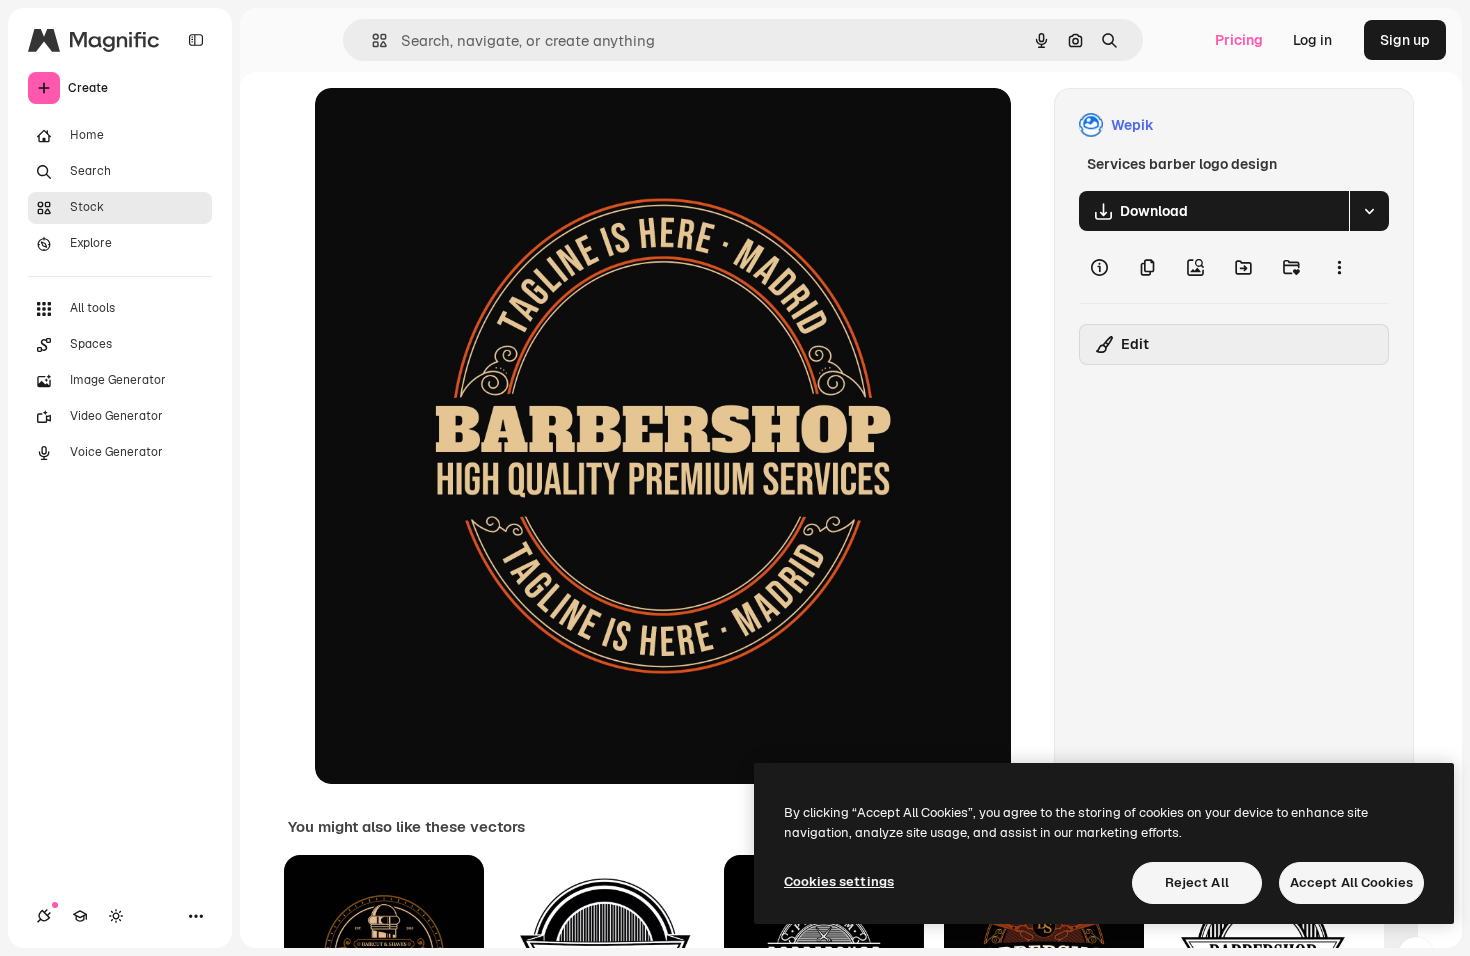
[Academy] (80, 916)
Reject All (1197, 882)
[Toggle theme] (116, 916)
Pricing (1239, 40)
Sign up (1405, 40)
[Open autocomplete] (371, 40)
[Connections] (44, 916)
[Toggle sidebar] (196, 40)
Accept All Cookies (1351, 882)
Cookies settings (839, 881)
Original (443, 125)
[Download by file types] (1369, 211)
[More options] (1339, 267)
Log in (1312, 40)
